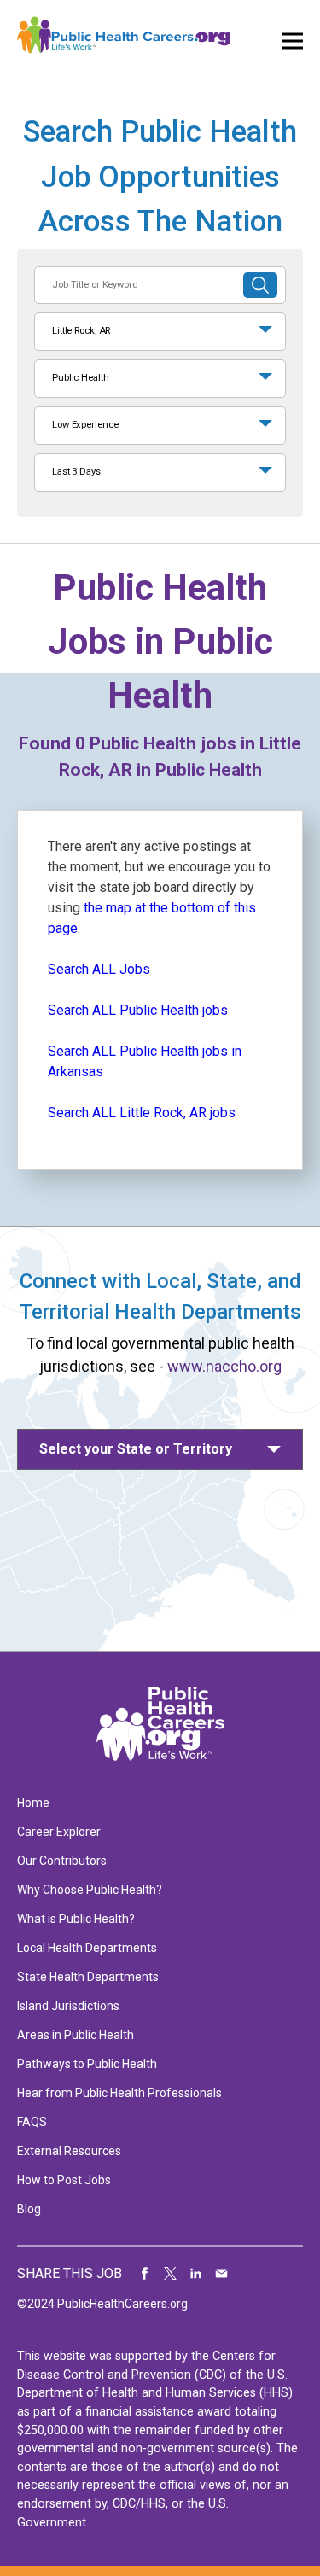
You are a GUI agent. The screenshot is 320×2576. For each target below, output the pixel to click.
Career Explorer (59, 1832)
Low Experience (85, 425)
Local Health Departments (87, 1948)
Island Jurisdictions (68, 2006)
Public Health (81, 378)
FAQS (32, 2122)
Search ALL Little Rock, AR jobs (142, 1113)
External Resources (69, 2151)
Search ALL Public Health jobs (138, 1010)
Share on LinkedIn (196, 2274)
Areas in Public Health (76, 2035)
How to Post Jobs (64, 2180)
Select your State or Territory (136, 1449)
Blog (29, 2209)
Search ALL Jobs (99, 969)
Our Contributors (62, 1861)
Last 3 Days (76, 472)
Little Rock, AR (81, 331)
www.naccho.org (224, 1366)
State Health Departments (88, 1977)
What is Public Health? (76, 1919)
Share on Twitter (171, 2274)
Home (33, 1803)
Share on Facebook (145, 2274)
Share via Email (222, 2274)
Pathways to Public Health (87, 2064)
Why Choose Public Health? (90, 1890)
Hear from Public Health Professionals (119, 2093)
